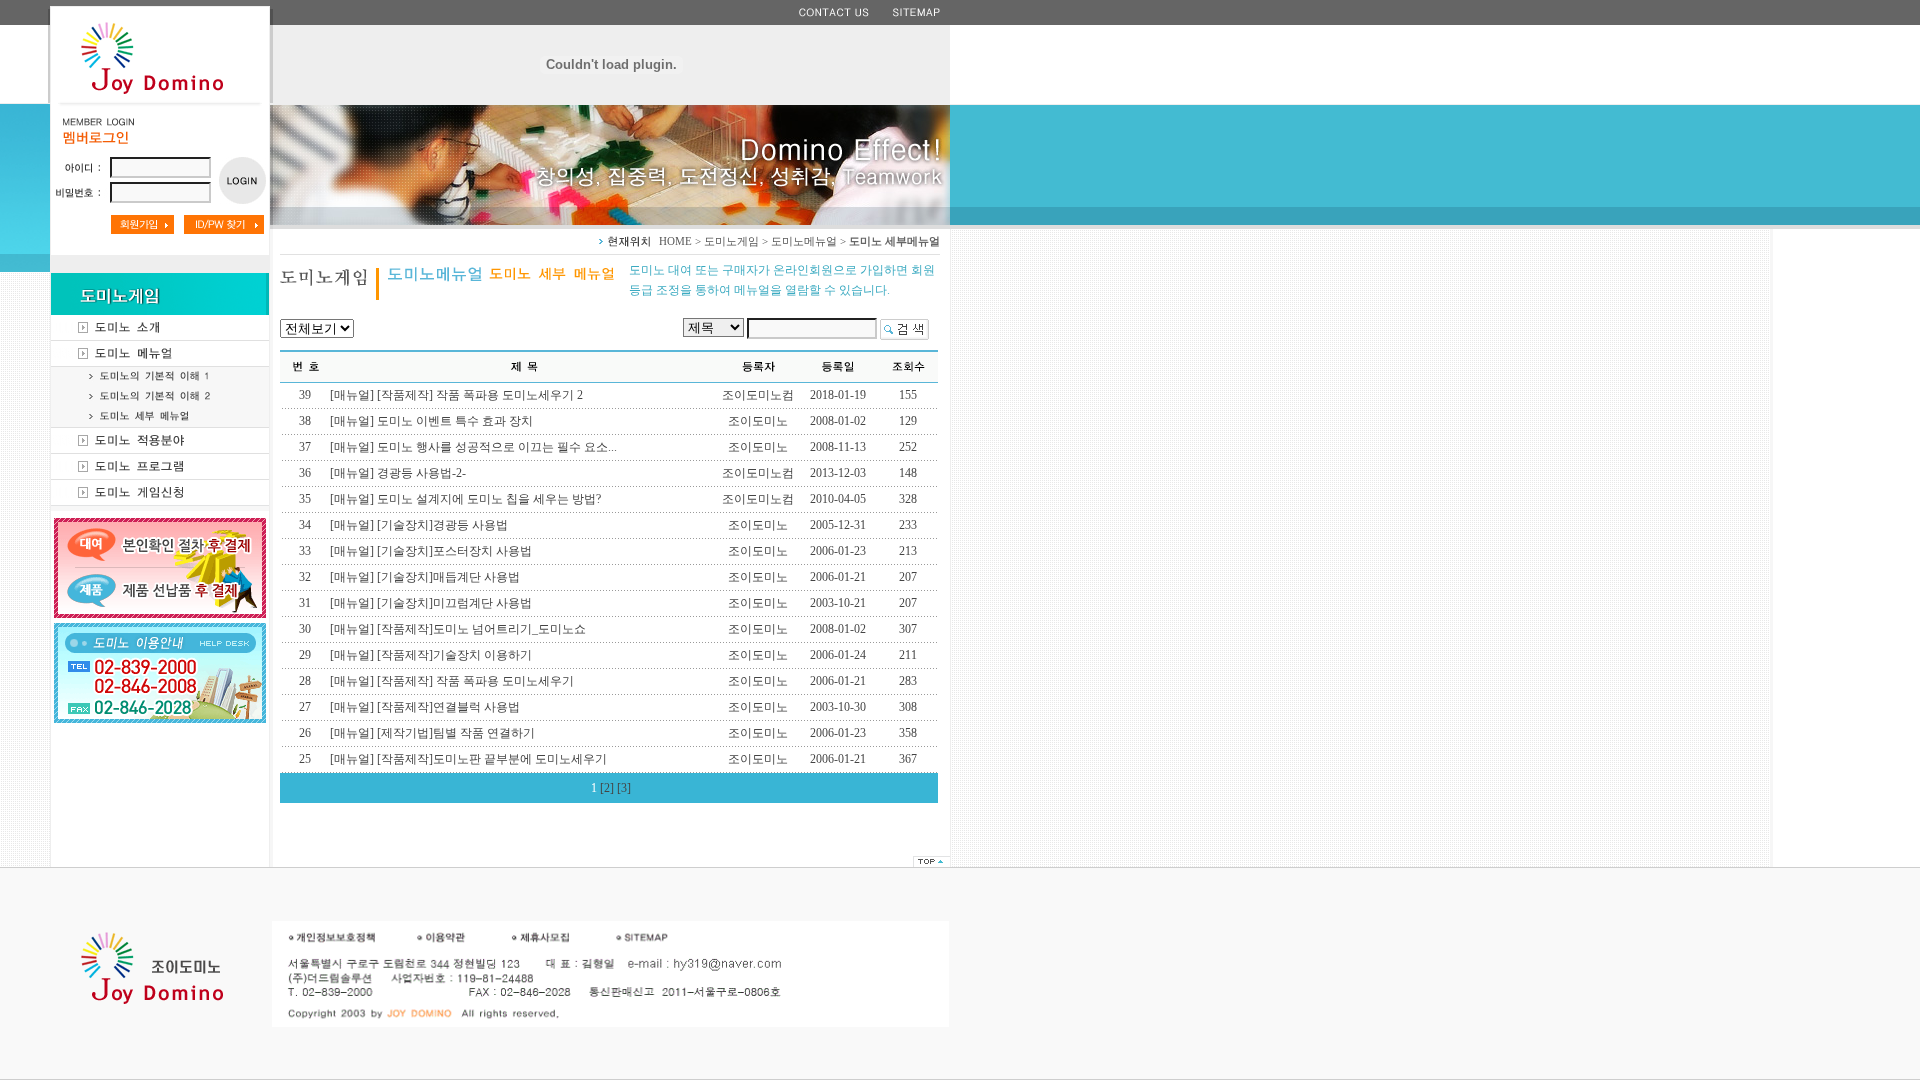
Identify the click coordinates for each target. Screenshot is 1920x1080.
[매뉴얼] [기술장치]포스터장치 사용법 (431, 551)
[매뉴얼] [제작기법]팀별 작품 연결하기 (432, 733)
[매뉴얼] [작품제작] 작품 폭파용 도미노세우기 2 (456, 395)
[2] (607, 788)
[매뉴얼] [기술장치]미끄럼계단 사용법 (431, 603)
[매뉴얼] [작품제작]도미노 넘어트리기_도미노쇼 (458, 629)
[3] (624, 788)
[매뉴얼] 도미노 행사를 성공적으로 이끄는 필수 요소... (473, 447)
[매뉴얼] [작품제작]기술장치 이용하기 (431, 655)
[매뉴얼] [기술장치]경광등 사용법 (419, 525)
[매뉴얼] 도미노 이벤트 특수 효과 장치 (431, 421)
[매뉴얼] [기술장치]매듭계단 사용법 (425, 577)
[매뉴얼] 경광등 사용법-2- (398, 473)
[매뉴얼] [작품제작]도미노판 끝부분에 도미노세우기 (468, 759)
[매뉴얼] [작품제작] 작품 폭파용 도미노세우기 (452, 681)
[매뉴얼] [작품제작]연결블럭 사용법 (425, 707)
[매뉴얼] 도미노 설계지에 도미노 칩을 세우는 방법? (465, 499)
